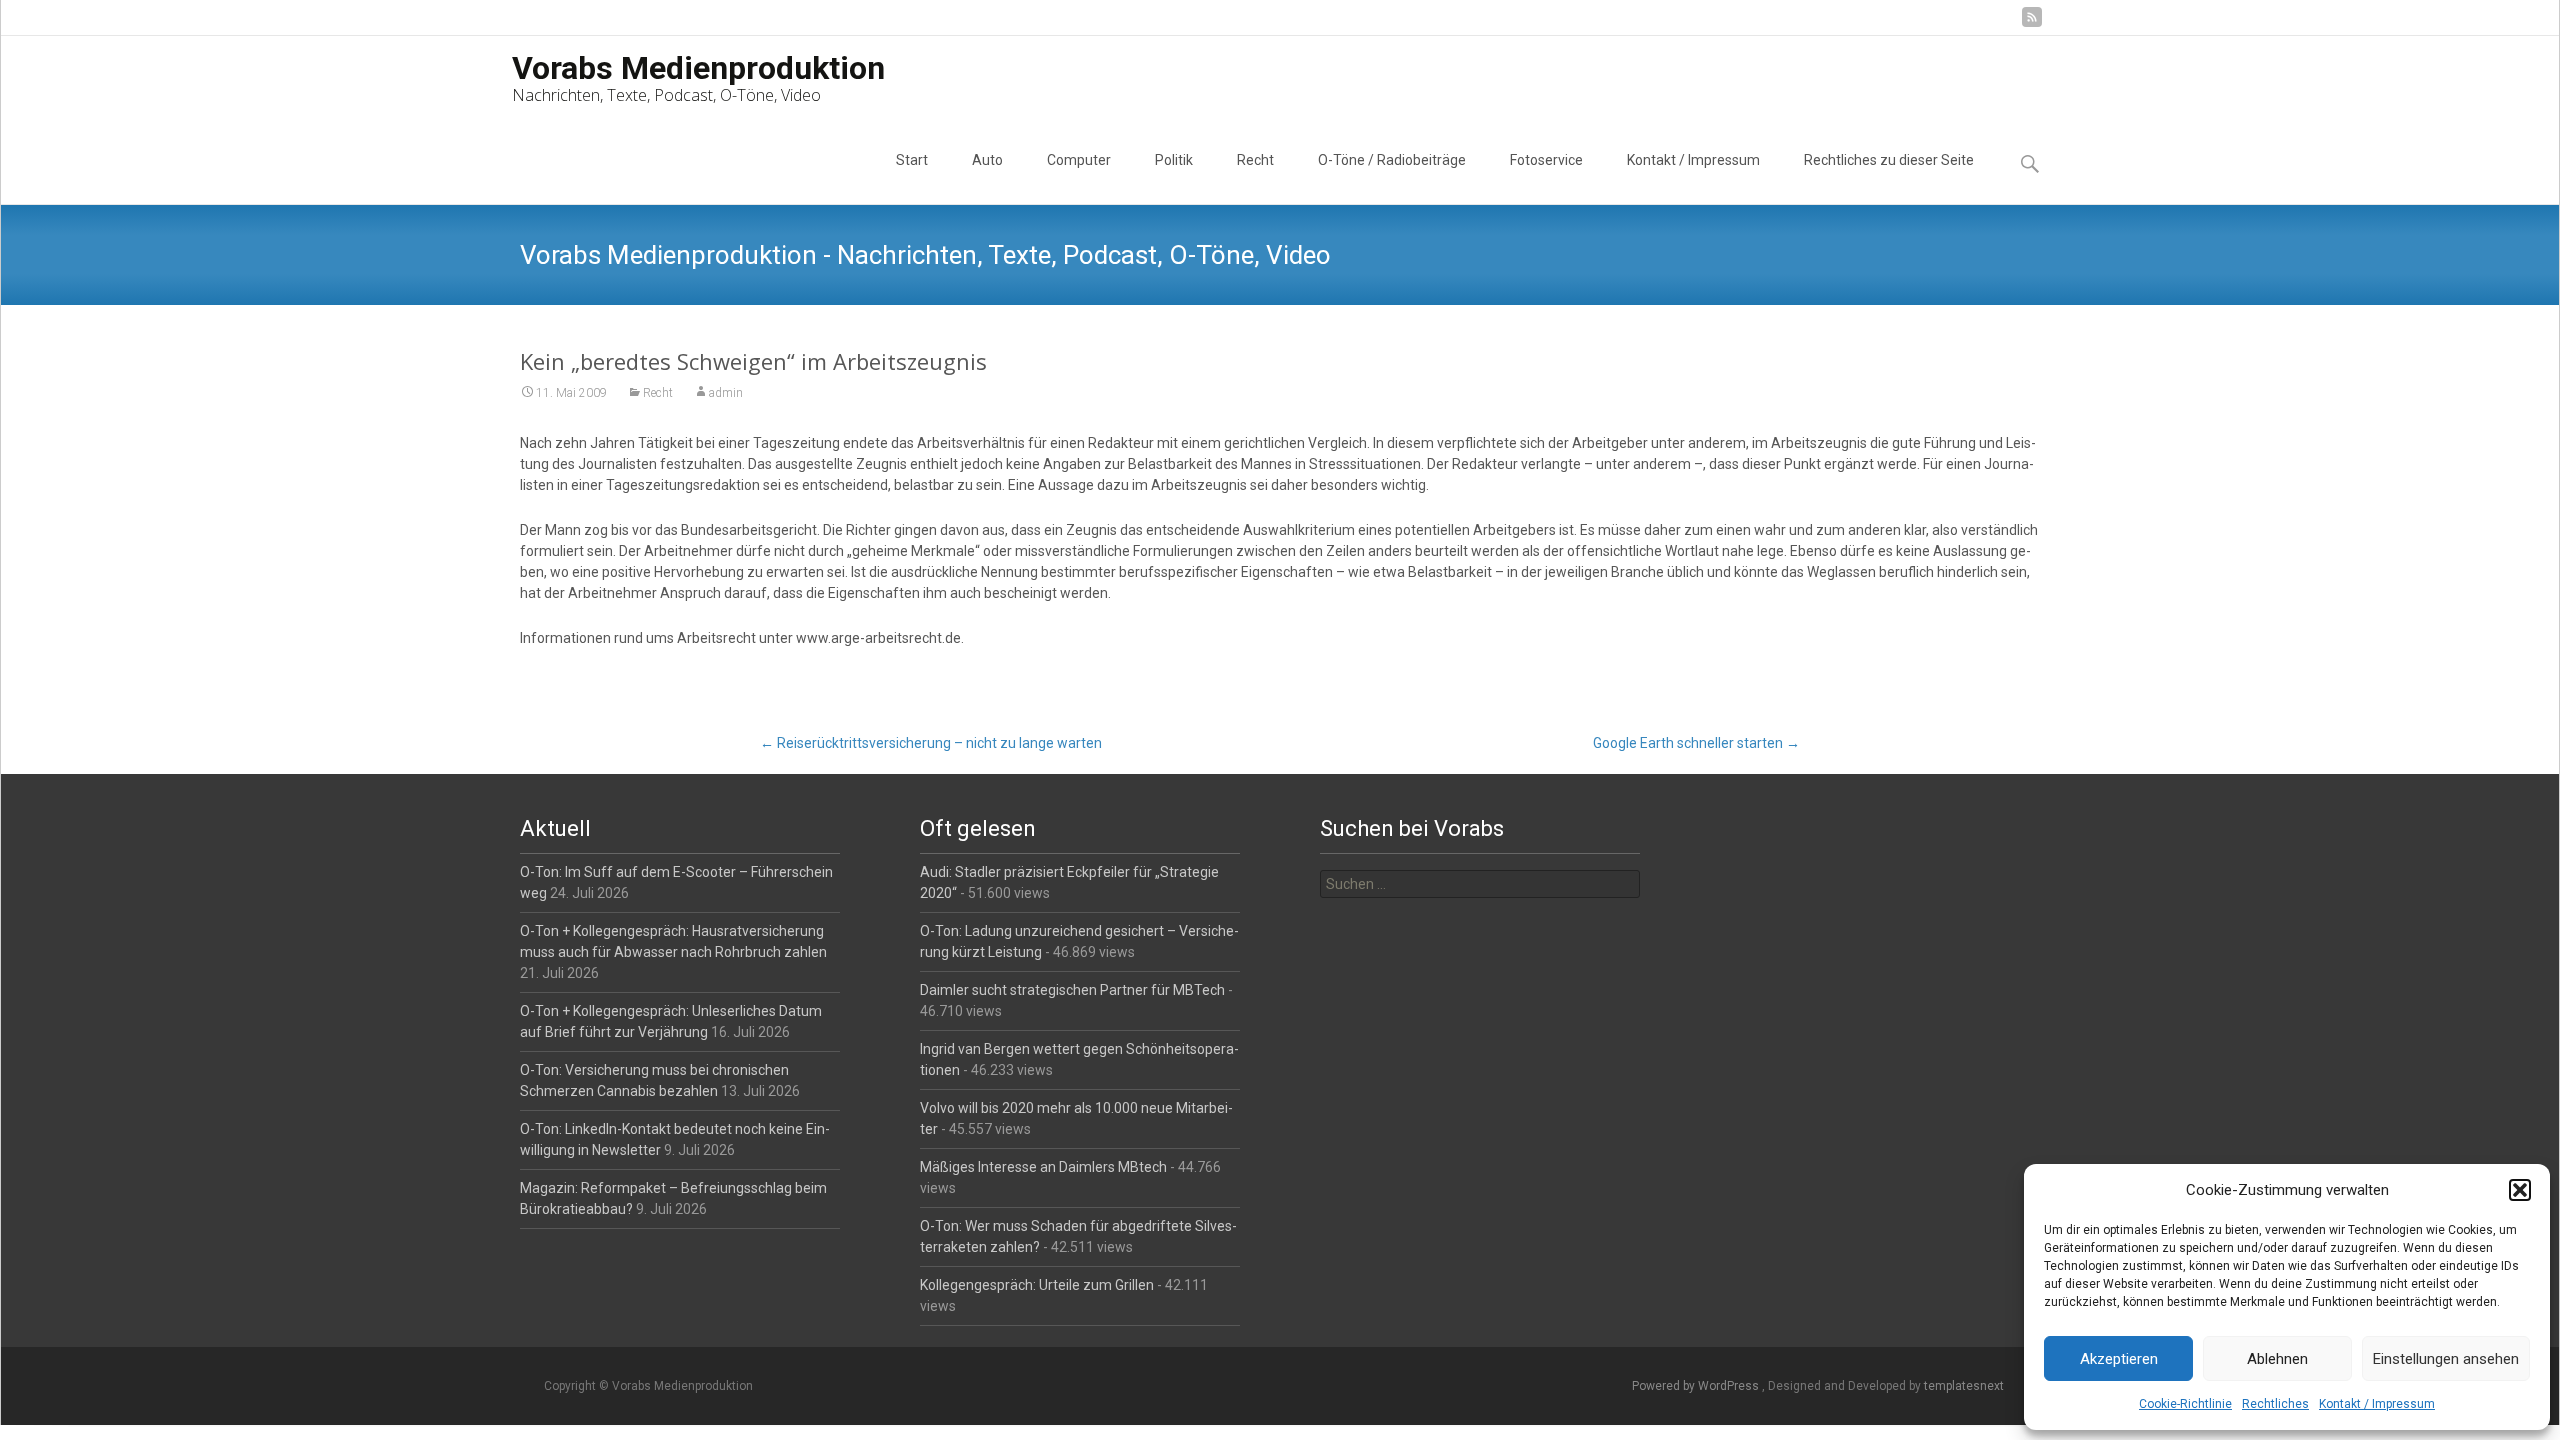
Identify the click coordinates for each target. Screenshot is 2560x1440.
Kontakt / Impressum (2377, 1404)
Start (912, 160)
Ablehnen (2277, 1359)
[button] (2520, 1190)
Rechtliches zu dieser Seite (1889, 160)
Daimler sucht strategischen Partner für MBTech (1072, 990)
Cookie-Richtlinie (2185, 1404)
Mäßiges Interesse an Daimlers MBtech (1043, 1167)
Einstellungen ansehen (2446, 1359)
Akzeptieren (2119, 1359)
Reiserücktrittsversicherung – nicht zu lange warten (931, 743)
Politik (1174, 160)
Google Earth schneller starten (1696, 743)
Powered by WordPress (1697, 1386)
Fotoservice (1546, 160)
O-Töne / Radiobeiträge (1392, 160)
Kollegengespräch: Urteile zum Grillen (1037, 1285)
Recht (1255, 160)
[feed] (2032, 24)
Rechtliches (2275, 1404)
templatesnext (1964, 1386)
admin (726, 393)
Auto (987, 160)
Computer (1079, 160)
